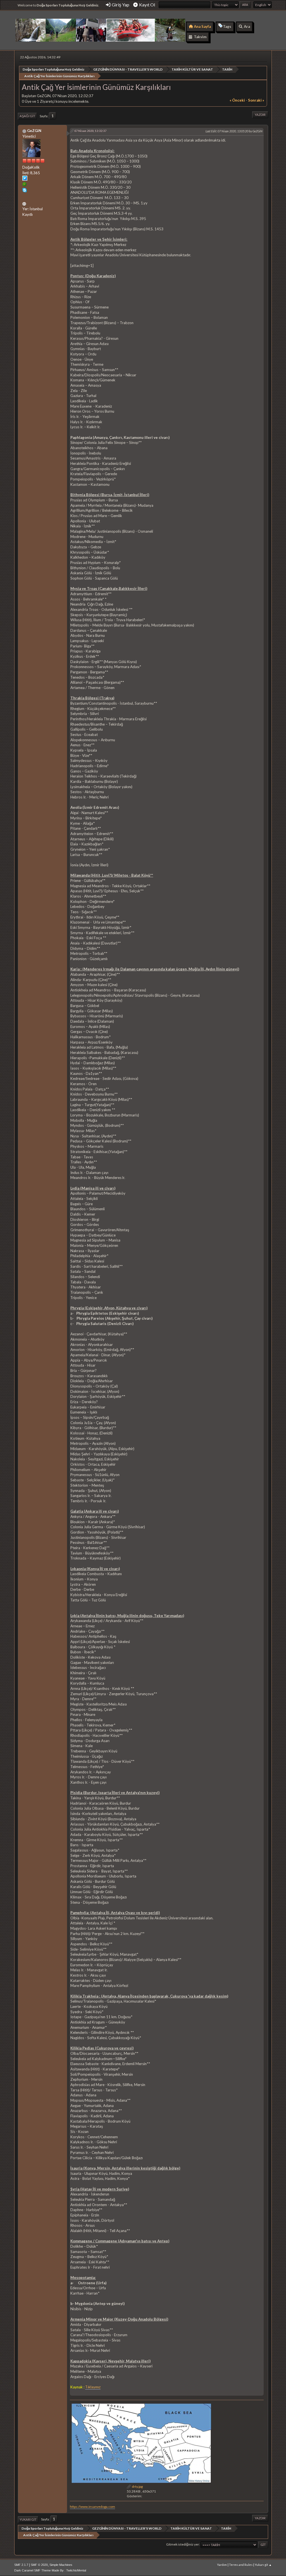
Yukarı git (28, 2519)
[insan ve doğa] (25, 203)
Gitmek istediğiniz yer (183, 2544)
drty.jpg (137, 2487)
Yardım (222, 2565)
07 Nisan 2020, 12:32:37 (90, 131)
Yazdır (260, 115)
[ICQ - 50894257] (25, 185)
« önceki (237, 100)
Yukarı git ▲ (263, 2565)
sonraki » (256, 100)
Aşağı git (27, 116)
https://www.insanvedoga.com (92, 2507)
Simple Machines (61, 2565)
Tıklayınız (93, 2387)
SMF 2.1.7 (21, 2565)
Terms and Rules (241, 2565)
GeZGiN (34, 131)
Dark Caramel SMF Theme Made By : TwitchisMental (50, 2570)
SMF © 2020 (39, 2565)
